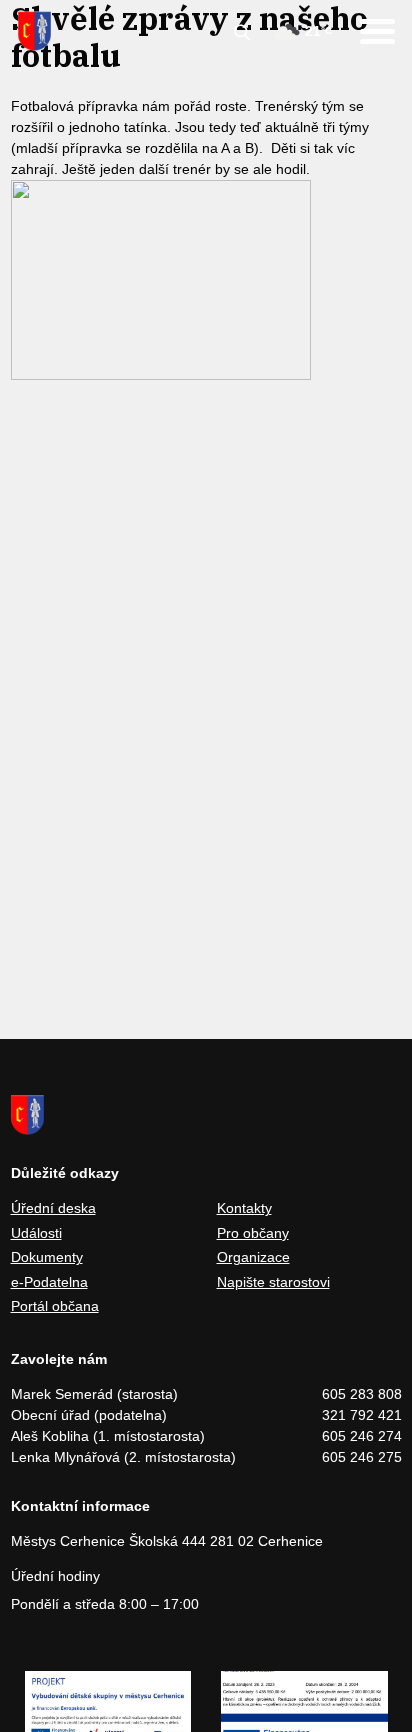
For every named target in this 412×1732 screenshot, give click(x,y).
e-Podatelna (49, 1282)
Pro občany (253, 1233)
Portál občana (55, 1306)
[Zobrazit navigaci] (377, 31)
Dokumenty (47, 1257)
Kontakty (244, 1208)
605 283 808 (362, 1394)
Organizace (253, 1257)
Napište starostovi (273, 1282)
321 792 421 (362, 1415)
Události (36, 1233)
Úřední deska (53, 1208)
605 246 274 (362, 1436)
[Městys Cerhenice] (34, 31)
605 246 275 (362, 1457)
